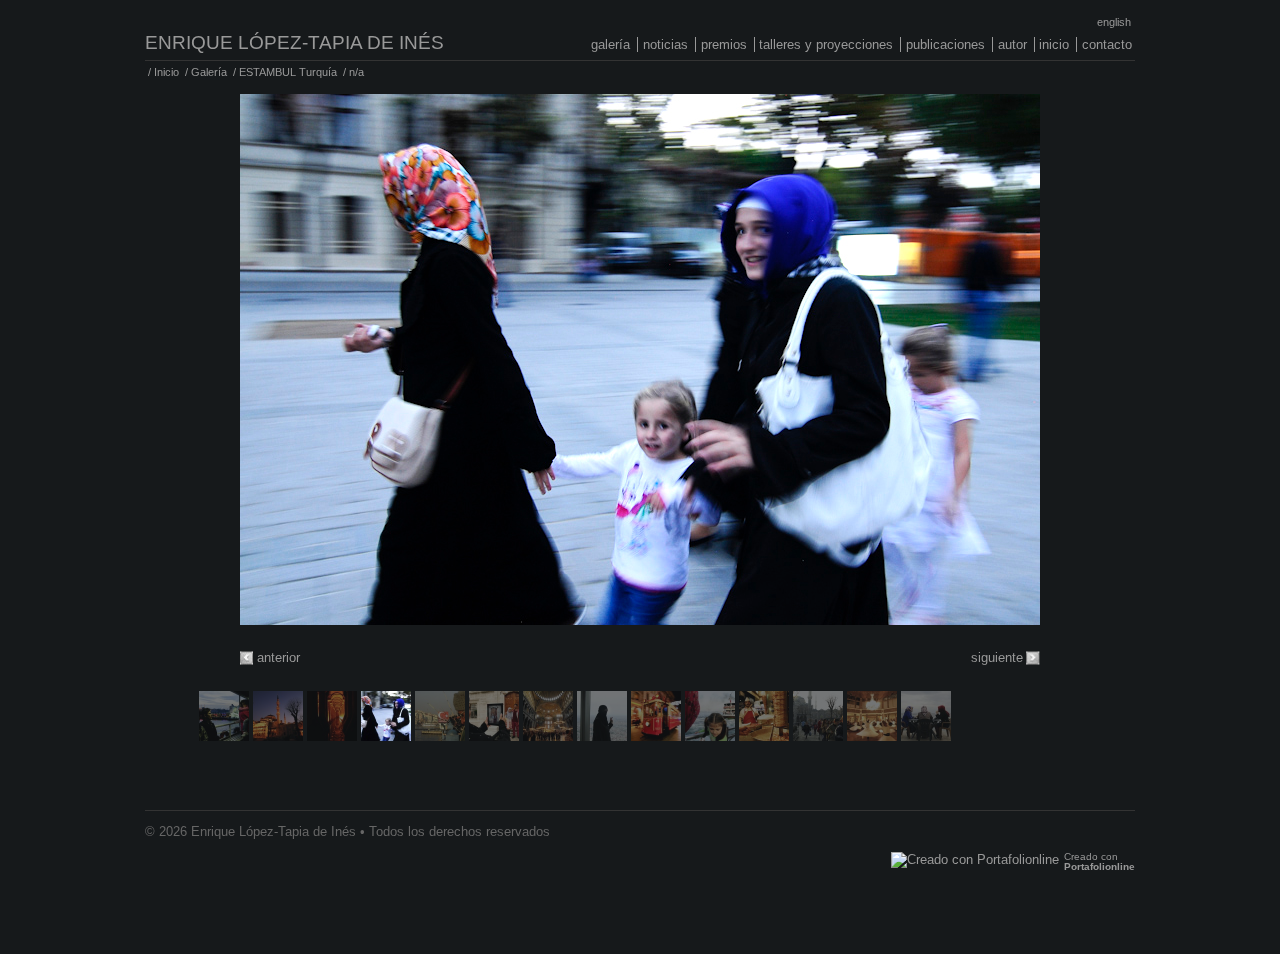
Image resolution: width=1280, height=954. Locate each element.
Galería (610, 44)
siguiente (997, 657)
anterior (278, 657)
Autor (1012, 44)
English (1114, 22)
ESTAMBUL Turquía (288, 72)
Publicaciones (945, 44)
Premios (724, 44)
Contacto (1107, 44)
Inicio (1054, 44)
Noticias (665, 44)
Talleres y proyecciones (826, 44)
